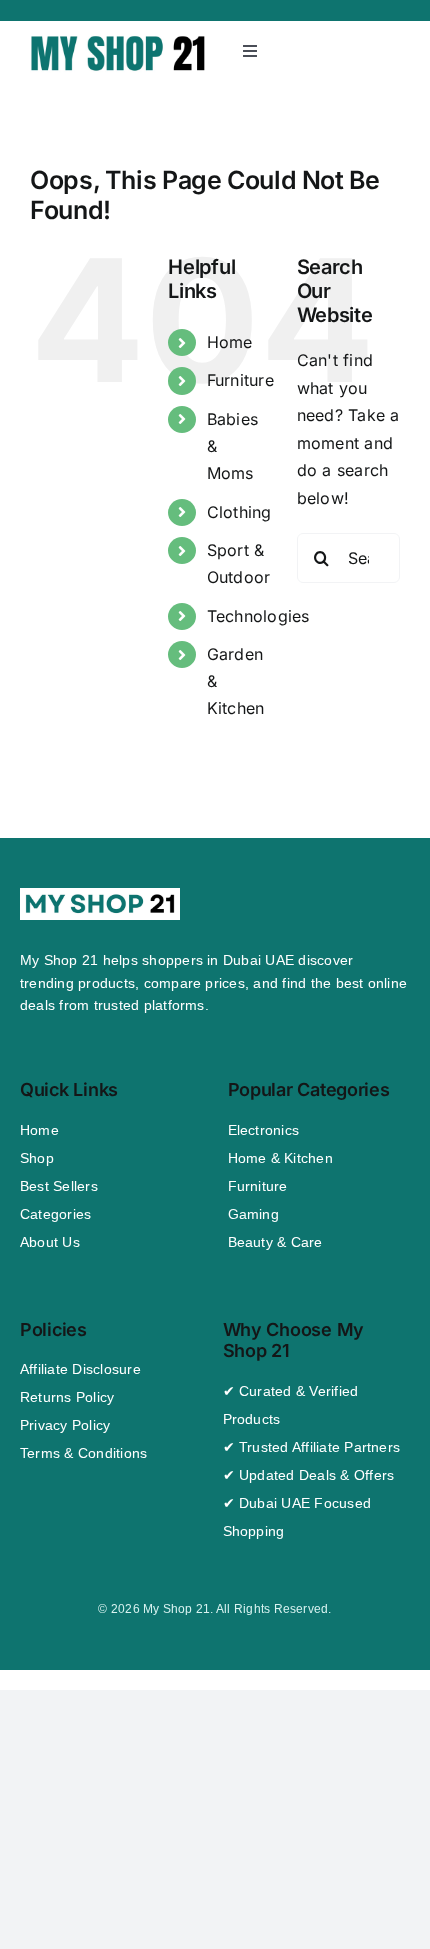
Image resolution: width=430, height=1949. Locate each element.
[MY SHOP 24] (119, 39)
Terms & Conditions (83, 1453)
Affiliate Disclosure (80, 1369)
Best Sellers (59, 1186)
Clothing (239, 512)
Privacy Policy (65, 1425)
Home (230, 342)
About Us (50, 1242)
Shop (37, 1158)
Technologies (258, 616)
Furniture (240, 380)
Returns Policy (67, 1397)
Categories (55, 1214)
